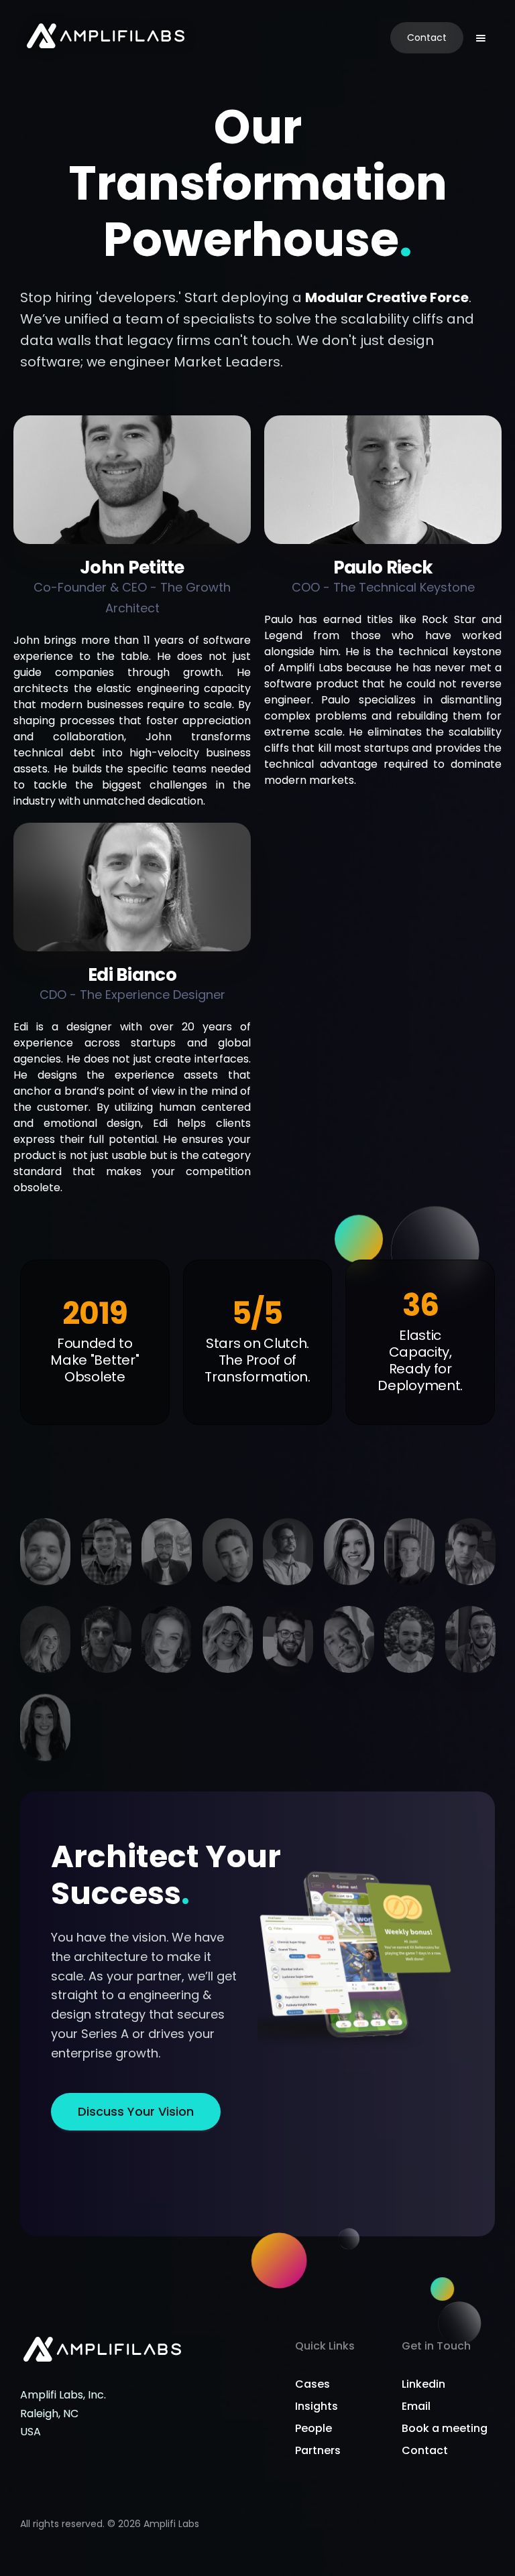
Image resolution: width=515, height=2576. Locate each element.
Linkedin (423, 2384)
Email (416, 2406)
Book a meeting (445, 2428)
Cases (312, 2384)
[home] (106, 38)
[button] (481, 38)
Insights (317, 2406)
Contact (427, 38)
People (313, 2428)
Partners (318, 2450)
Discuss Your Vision (136, 2111)
